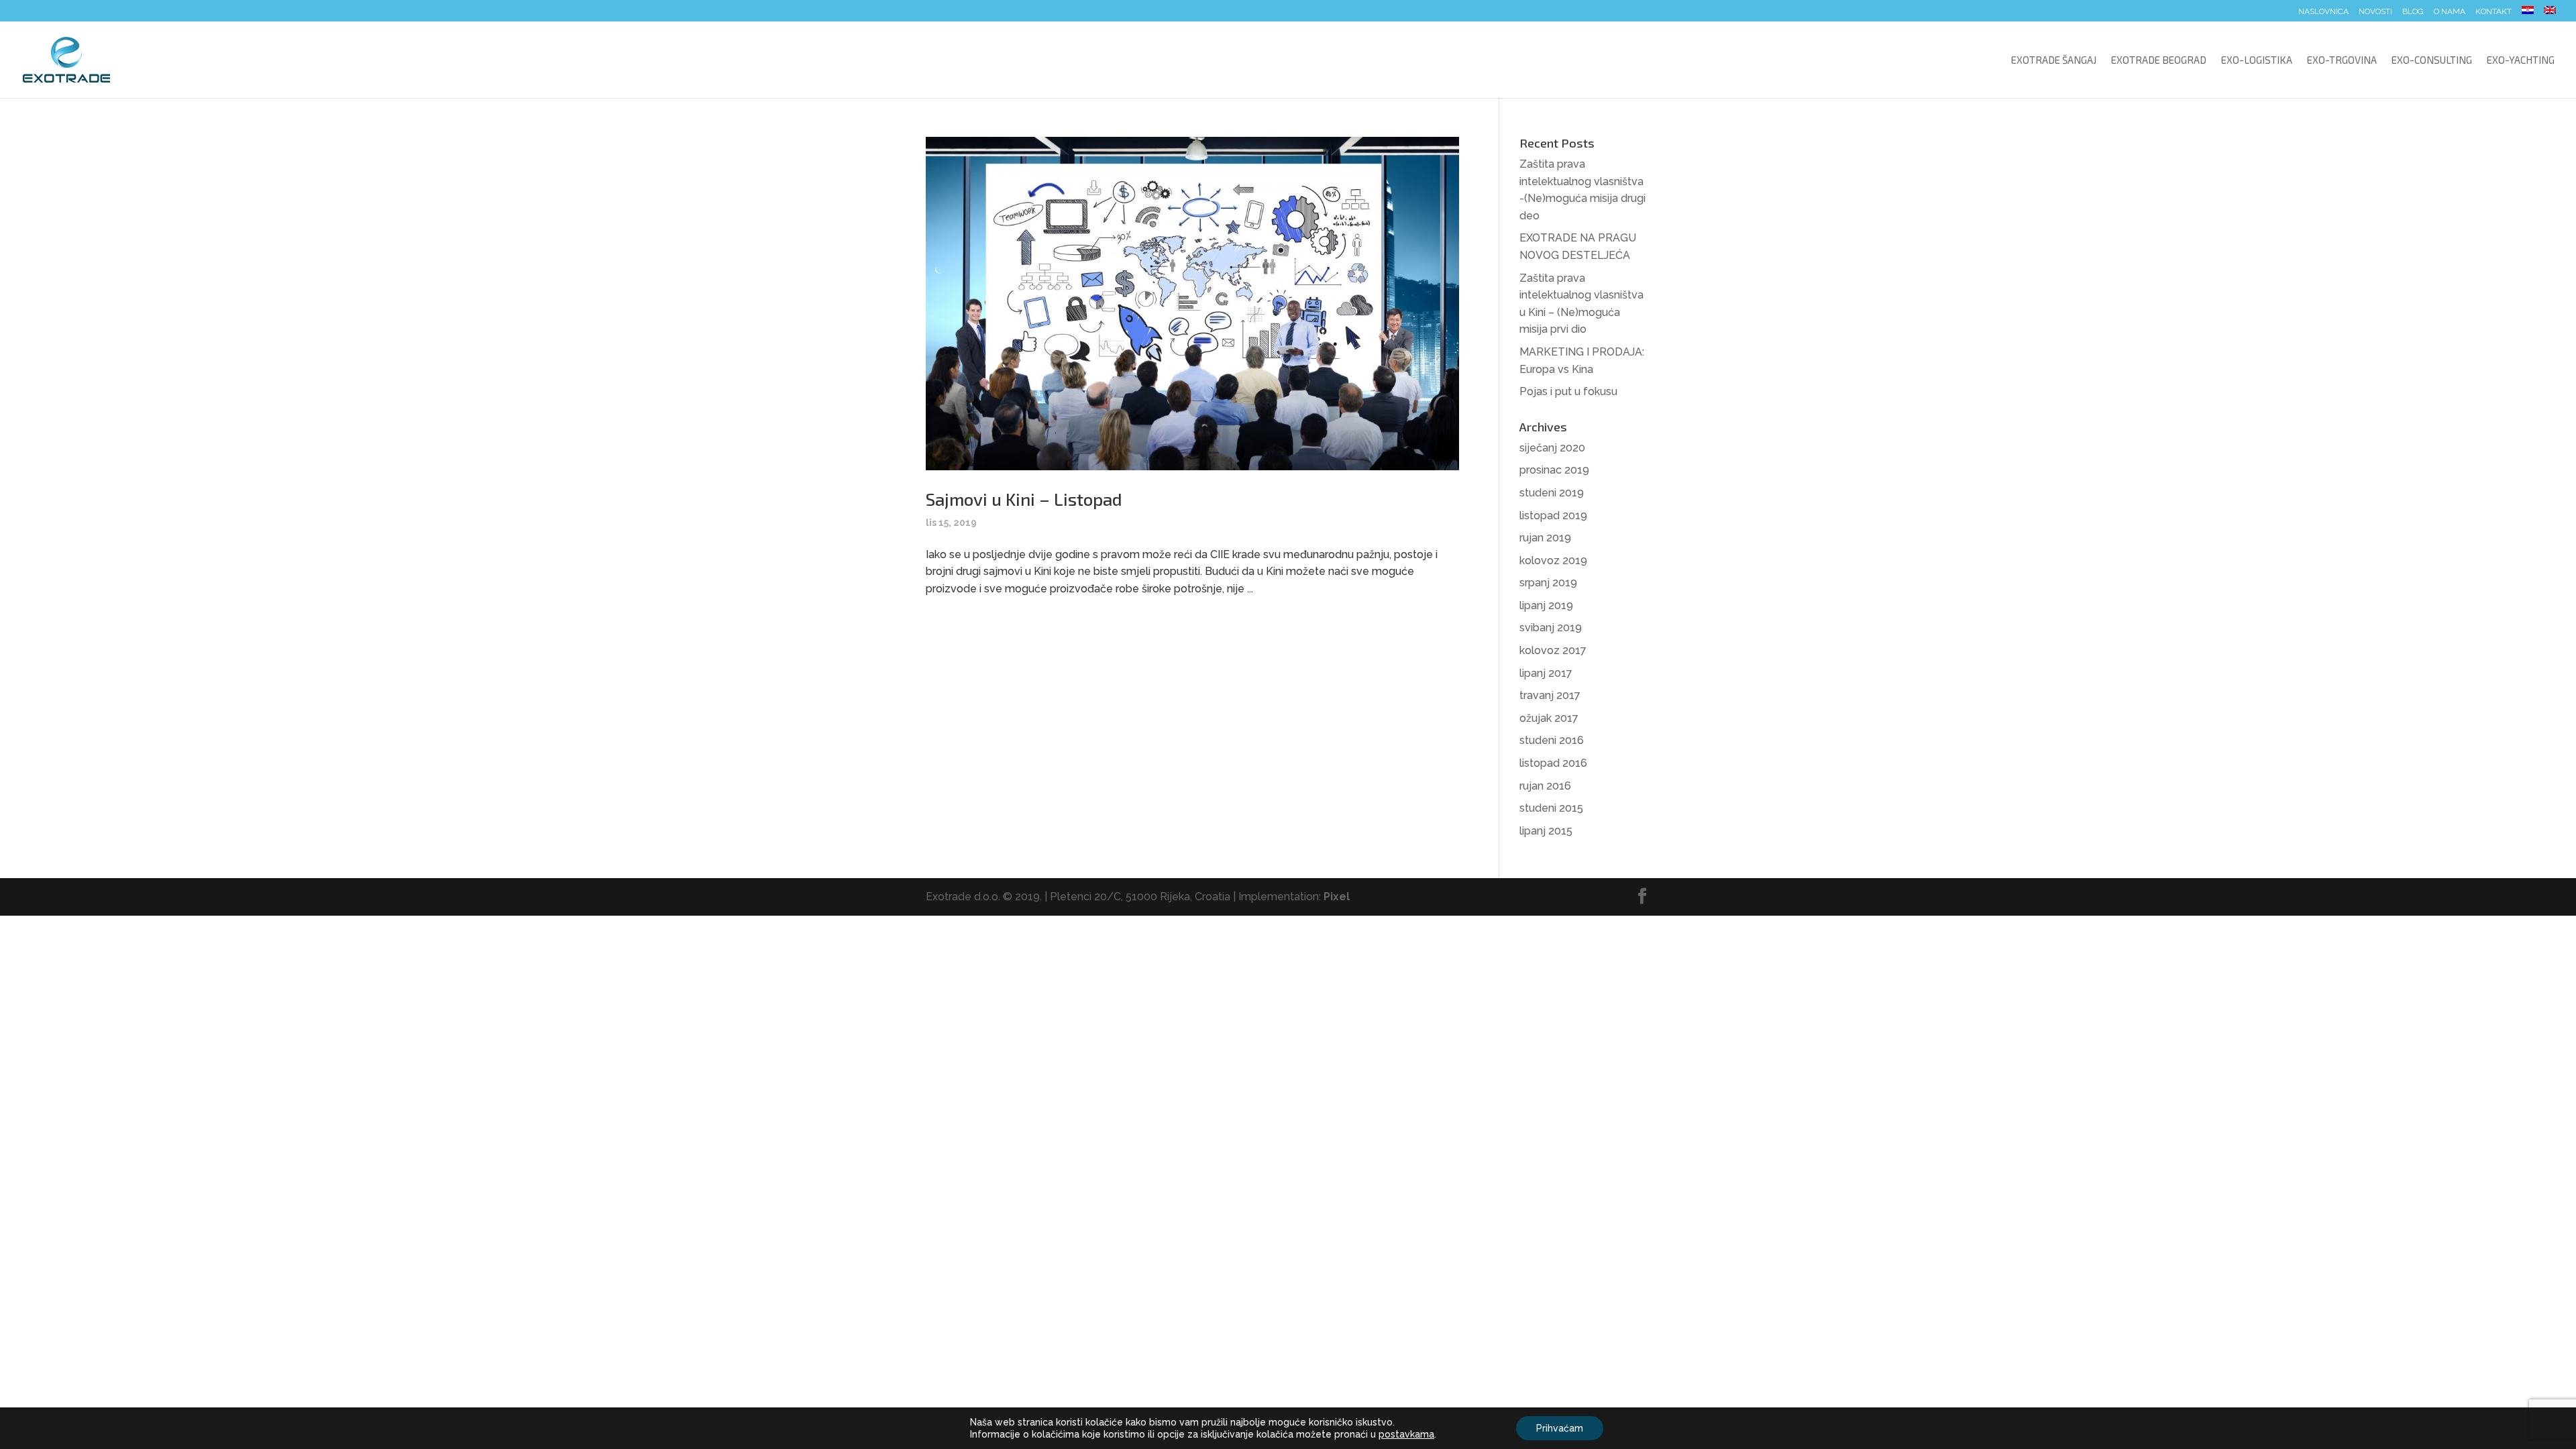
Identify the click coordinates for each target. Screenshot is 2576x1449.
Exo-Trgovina (2342, 60)
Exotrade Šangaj (2054, 60)
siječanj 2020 (1552, 448)
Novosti (2375, 12)
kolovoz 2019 (1553, 560)
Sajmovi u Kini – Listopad (1024, 499)
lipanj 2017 (1546, 673)
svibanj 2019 (1551, 628)
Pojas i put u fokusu (1568, 391)
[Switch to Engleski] (2550, 14)
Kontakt (2493, 12)
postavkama (1406, 1434)
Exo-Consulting (2432, 60)
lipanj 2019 (1546, 605)
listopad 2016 (1553, 763)
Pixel (1337, 897)
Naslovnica (2323, 12)
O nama (2450, 12)
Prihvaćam (1560, 1428)
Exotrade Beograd (2159, 60)
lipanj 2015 (1546, 831)
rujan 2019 (1545, 538)
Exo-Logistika (2257, 60)
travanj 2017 (1550, 695)
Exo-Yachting (2521, 60)
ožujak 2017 (1549, 718)
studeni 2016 (1552, 740)
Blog (2413, 12)
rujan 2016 (1545, 786)
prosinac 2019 (1554, 470)
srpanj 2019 (1548, 583)
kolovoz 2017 (1553, 650)
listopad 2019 (1553, 516)
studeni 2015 (1551, 808)
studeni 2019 (1552, 493)
